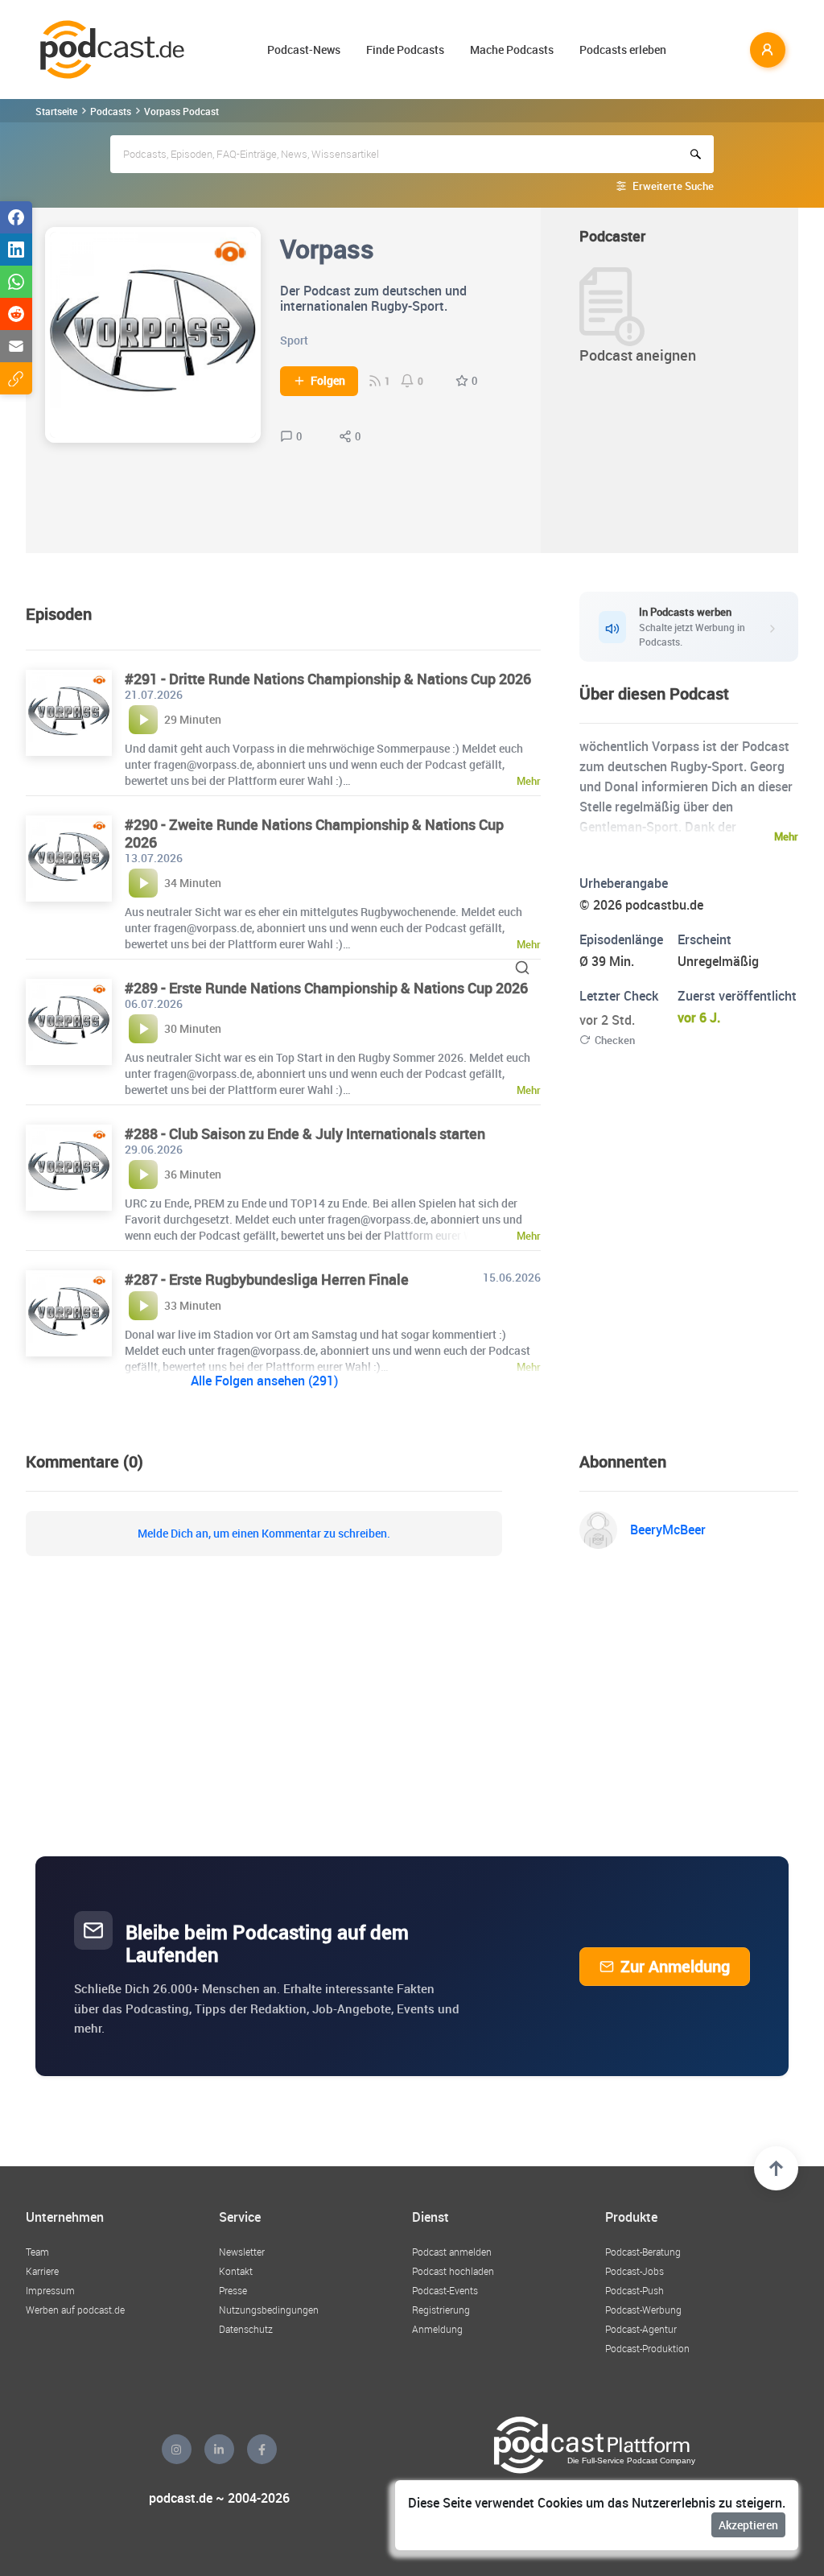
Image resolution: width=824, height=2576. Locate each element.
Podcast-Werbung (643, 2310)
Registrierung (441, 2310)
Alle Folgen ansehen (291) (264, 1381)
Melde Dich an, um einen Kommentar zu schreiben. (264, 1534)
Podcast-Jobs (634, 2271)
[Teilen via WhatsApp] (16, 282)
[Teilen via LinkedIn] (16, 250)
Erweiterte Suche (673, 186)
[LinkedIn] (219, 2449)
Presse (233, 2290)
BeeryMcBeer (668, 1529)
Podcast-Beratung (643, 2252)
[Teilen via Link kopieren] (16, 378)
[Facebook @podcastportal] (262, 2449)
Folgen (328, 381)
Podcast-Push (634, 2290)
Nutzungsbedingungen (269, 2310)
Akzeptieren (748, 2525)
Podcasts (111, 111)
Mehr (786, 836)
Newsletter (242, 2252)
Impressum (50, 2290)
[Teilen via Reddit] (16, 314)
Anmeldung (437, 2329)
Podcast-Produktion (647, 2348)
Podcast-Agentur (641, 2329)
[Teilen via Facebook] (16, 217)
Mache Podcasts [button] (512, 50)
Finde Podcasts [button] (405, 50)
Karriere (42, 2271)
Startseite (56, 111)
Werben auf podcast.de (75, 2310)
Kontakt (236, 2271)
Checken (615, 1040)
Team (37, 2252)
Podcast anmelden (452, 2252)
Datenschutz (246, 2329)
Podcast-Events (445, 2290)
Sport (294, 340)
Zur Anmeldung (675, 1966)
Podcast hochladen (453, 2271)
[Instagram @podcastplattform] (177, 2449)
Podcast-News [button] (304, 50)
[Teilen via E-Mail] (16, 346)
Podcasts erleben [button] (623, 50)
